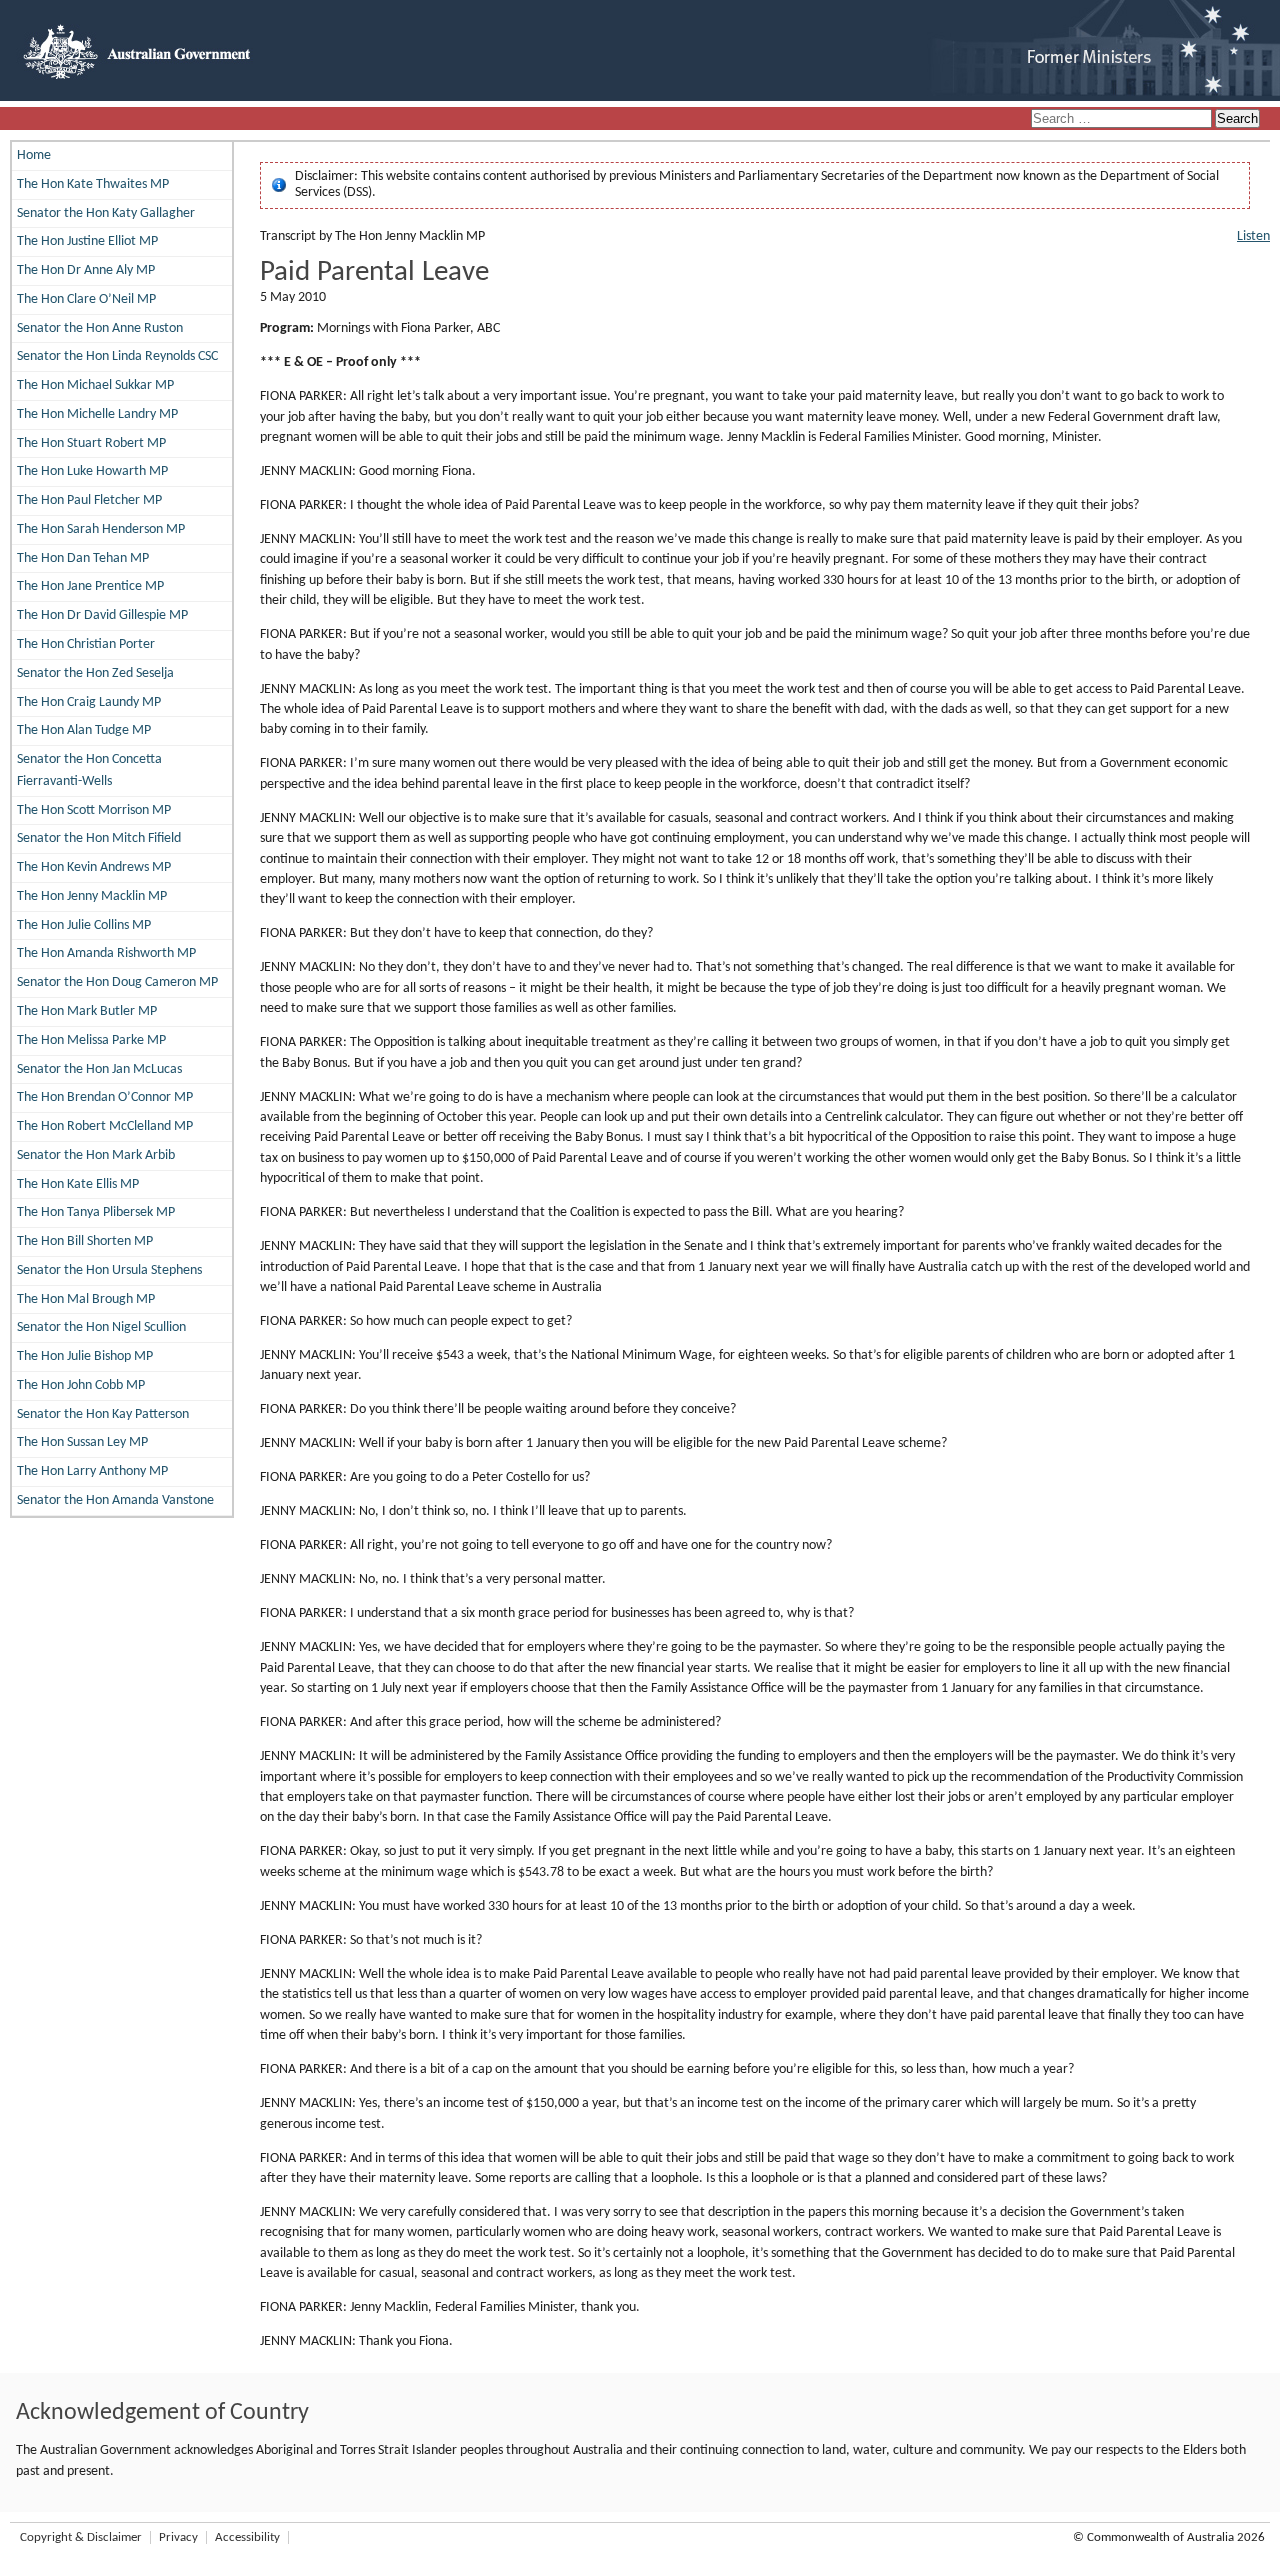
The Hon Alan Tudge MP (84, 730)
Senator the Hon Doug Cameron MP (117, 982)
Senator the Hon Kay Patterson (103, 1414)
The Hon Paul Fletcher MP (89, 500)
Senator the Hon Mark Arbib (96, 1155)
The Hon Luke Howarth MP (92, 471)
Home (34, 155)
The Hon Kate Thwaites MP (93, 184)
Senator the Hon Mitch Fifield (99, 838)
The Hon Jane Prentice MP (90, 586)
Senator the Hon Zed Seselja (95, 673)
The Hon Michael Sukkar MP (95, 385)
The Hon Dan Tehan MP (83, 558)
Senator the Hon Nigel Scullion (101, 1327)
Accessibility (247, 2537)
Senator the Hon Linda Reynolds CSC (117, 356)
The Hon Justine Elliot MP (87, 241)
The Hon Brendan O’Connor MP (105, 1097)
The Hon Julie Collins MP (84, 925)
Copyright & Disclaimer (81, 2537)
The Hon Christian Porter (86, 644)
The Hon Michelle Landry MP (97, 414)
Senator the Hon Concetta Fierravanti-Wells (89, 770)
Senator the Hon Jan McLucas (99, 1069)
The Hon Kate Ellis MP (78, 1184)
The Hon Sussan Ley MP (82, 1442)
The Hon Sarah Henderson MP (101, 529)
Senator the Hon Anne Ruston (100, 328)
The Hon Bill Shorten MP (85, 1241)
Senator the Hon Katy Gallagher (106, 213)
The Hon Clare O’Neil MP (86, 299)
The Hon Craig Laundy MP (89, 702)
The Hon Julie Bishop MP (85, 1356)
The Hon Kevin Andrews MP (94, 867)
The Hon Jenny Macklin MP (92, 896)
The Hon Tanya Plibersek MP (96, 1212)
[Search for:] (1123, 119)
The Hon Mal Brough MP (86, 1299)
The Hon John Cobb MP (81, 1385)
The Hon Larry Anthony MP (92, 1471)
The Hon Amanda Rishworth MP (106, 953)
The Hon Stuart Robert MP (91, 443)
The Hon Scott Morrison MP (94, 810)
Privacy (178, 2537)
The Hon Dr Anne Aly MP (86, 270)
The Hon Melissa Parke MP (91, 1040)
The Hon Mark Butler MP (87, 1011)
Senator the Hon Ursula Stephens (109, 1270)
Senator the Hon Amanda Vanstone (115, 1500)
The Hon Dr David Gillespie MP (102, 615)
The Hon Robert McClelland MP (105, 1126)
